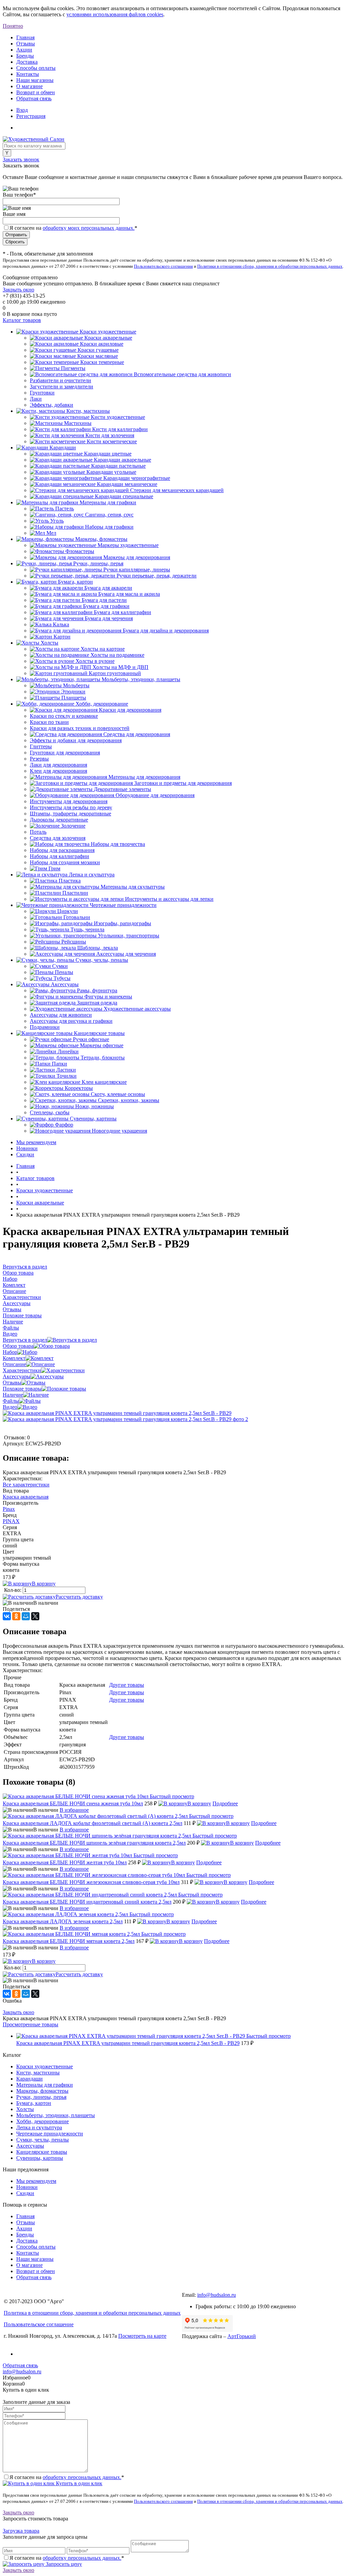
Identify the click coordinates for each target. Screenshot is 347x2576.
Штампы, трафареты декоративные (70, 814)
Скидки (25, 1154)
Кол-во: (13, 1590)
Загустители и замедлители (62, 387)
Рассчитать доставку (79, 1597)
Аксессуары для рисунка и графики (71, 1021)
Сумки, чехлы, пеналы (43, 2140)
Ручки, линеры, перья (41, 2097)
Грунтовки (42, 393)
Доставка (27, 62)
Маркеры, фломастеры (42, 2091)
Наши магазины (35, 80)
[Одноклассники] (16, 1616)
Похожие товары (22, 1389)
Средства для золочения (58, 838)
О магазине (29, 86)
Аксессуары (17, 1376)
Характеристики (22, 1370)
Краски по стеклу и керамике (64, 716)
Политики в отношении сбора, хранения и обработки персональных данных (270, 266)
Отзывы (26, 44)
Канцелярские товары (42, 2152)
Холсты (25, 2109)
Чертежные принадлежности (50, 2134)
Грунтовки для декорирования (65, 753)
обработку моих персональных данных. (89, 228)
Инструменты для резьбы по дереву (71, 807)
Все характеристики (26, 1485)
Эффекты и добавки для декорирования (76, 740)
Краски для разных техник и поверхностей (80, 728)
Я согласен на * (67, 2477)
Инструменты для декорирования (69, 801)
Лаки (36, 399)
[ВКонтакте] (7, 1616)
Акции (24, 50)
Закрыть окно (18, 290)
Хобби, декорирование (43, 2121)
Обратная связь (34, 98)
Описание (14, 1364)
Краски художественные (45, 2066)
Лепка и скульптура (39, 2127)
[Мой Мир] (26, 1616)
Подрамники (45, 1027)
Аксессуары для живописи (61, 1015)
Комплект (14, 1358)
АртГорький (242, 2336)
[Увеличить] (117, 1413)
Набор (10, 1352)
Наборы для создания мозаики (65, 862)
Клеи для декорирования (58, 771)
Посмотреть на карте (142, 2336)
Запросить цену (63, 2564)
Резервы (39, 759)
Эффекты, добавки (52, 405)
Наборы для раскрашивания (62, 850)
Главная (25, 37)
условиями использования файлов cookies (115, 14)
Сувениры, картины (40, 2158)
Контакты (28, 74)
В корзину (44, 1584)
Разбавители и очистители (60, 380)
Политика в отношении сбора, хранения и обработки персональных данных (92, 2313)
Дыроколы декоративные (59, 820)
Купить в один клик (78, 2483)
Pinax (9, 1509)
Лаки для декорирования (58, 765)
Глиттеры (41, 746)
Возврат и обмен (36, 92)
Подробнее (225, 1803)
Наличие (13, 1395)
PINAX (11, 1521)
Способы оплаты (36, 68)
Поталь (38, 832)
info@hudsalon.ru (217, 2295)
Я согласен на (73, 228)
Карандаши (29, 2079)
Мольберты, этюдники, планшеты (56, 2115)
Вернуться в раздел (25, 1340)
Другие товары (127, 1685)
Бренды (25, 56)
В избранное (74, 1810)
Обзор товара (18, 1346)
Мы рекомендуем (36, 1142)
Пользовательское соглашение (39, 2324)
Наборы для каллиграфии (59, 856)
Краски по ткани (49, 722)
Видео (10, 1407)
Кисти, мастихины (38, 2073)
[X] (35, 1616)
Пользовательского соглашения (163, 266)
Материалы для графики (45, 2085)
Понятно (13, 26)
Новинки (27, 1148)
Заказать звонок (21, 159)
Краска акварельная (26, 1497)
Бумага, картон (34, 2103)
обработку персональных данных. (82, 2477)
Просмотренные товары (30, 2024)
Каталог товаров (22, 320)
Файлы (11, 1401)
